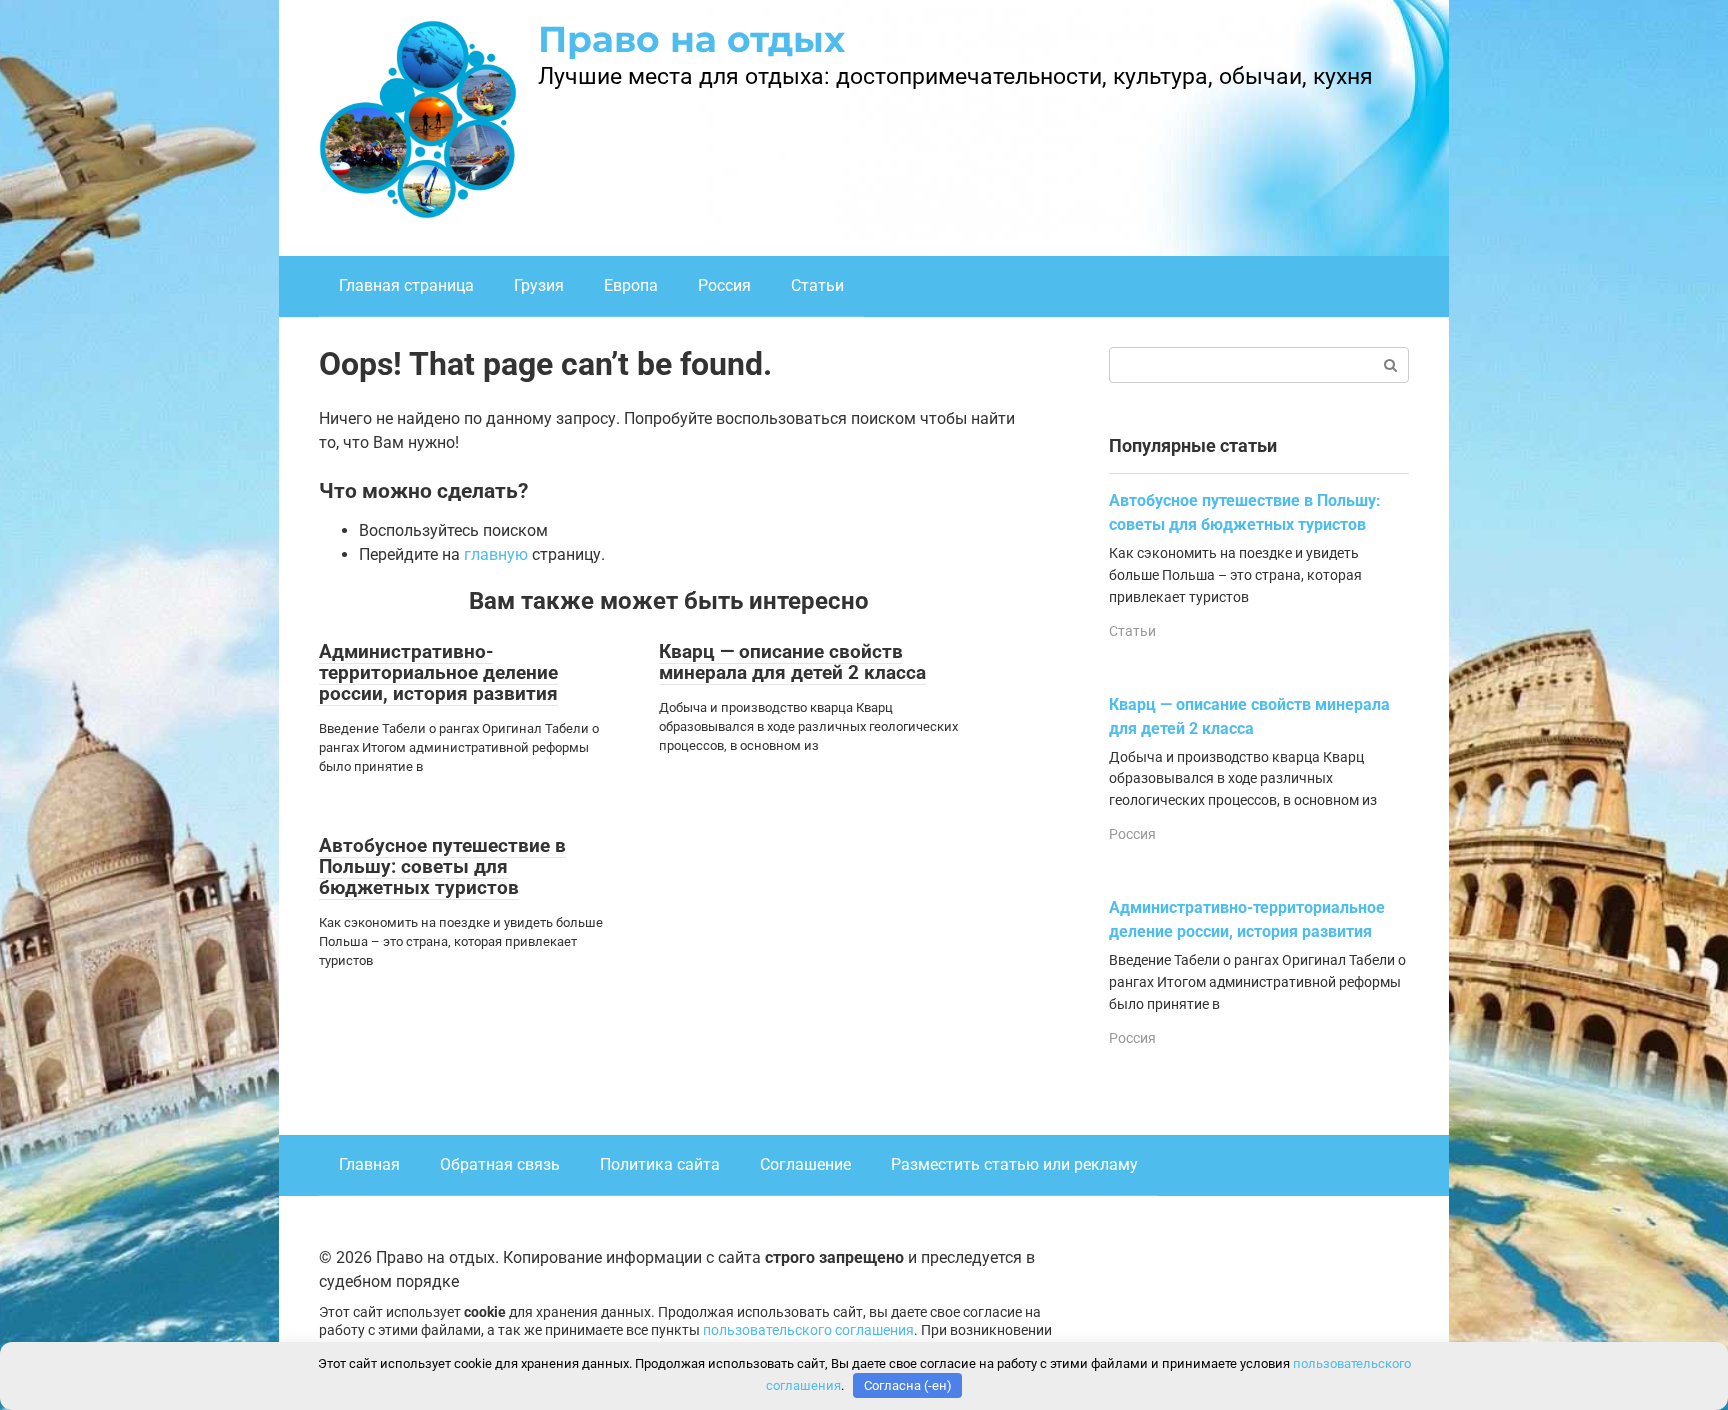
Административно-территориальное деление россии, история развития (438, 672)
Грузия (539, 285)
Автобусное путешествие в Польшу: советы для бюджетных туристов (442, 866)
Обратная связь (500, 1164)
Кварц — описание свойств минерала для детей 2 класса (792, 662)
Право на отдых (691, 39)
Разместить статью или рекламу (1014, 1164)
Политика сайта (660, 1164)
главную (496, 554)
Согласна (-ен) (908, 1385)
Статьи (817, 285)
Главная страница (406, 285)
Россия (724, 285)
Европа (631, 285)
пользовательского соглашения (808, 1330)
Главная (369, 1164)
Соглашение (805, 1164)
